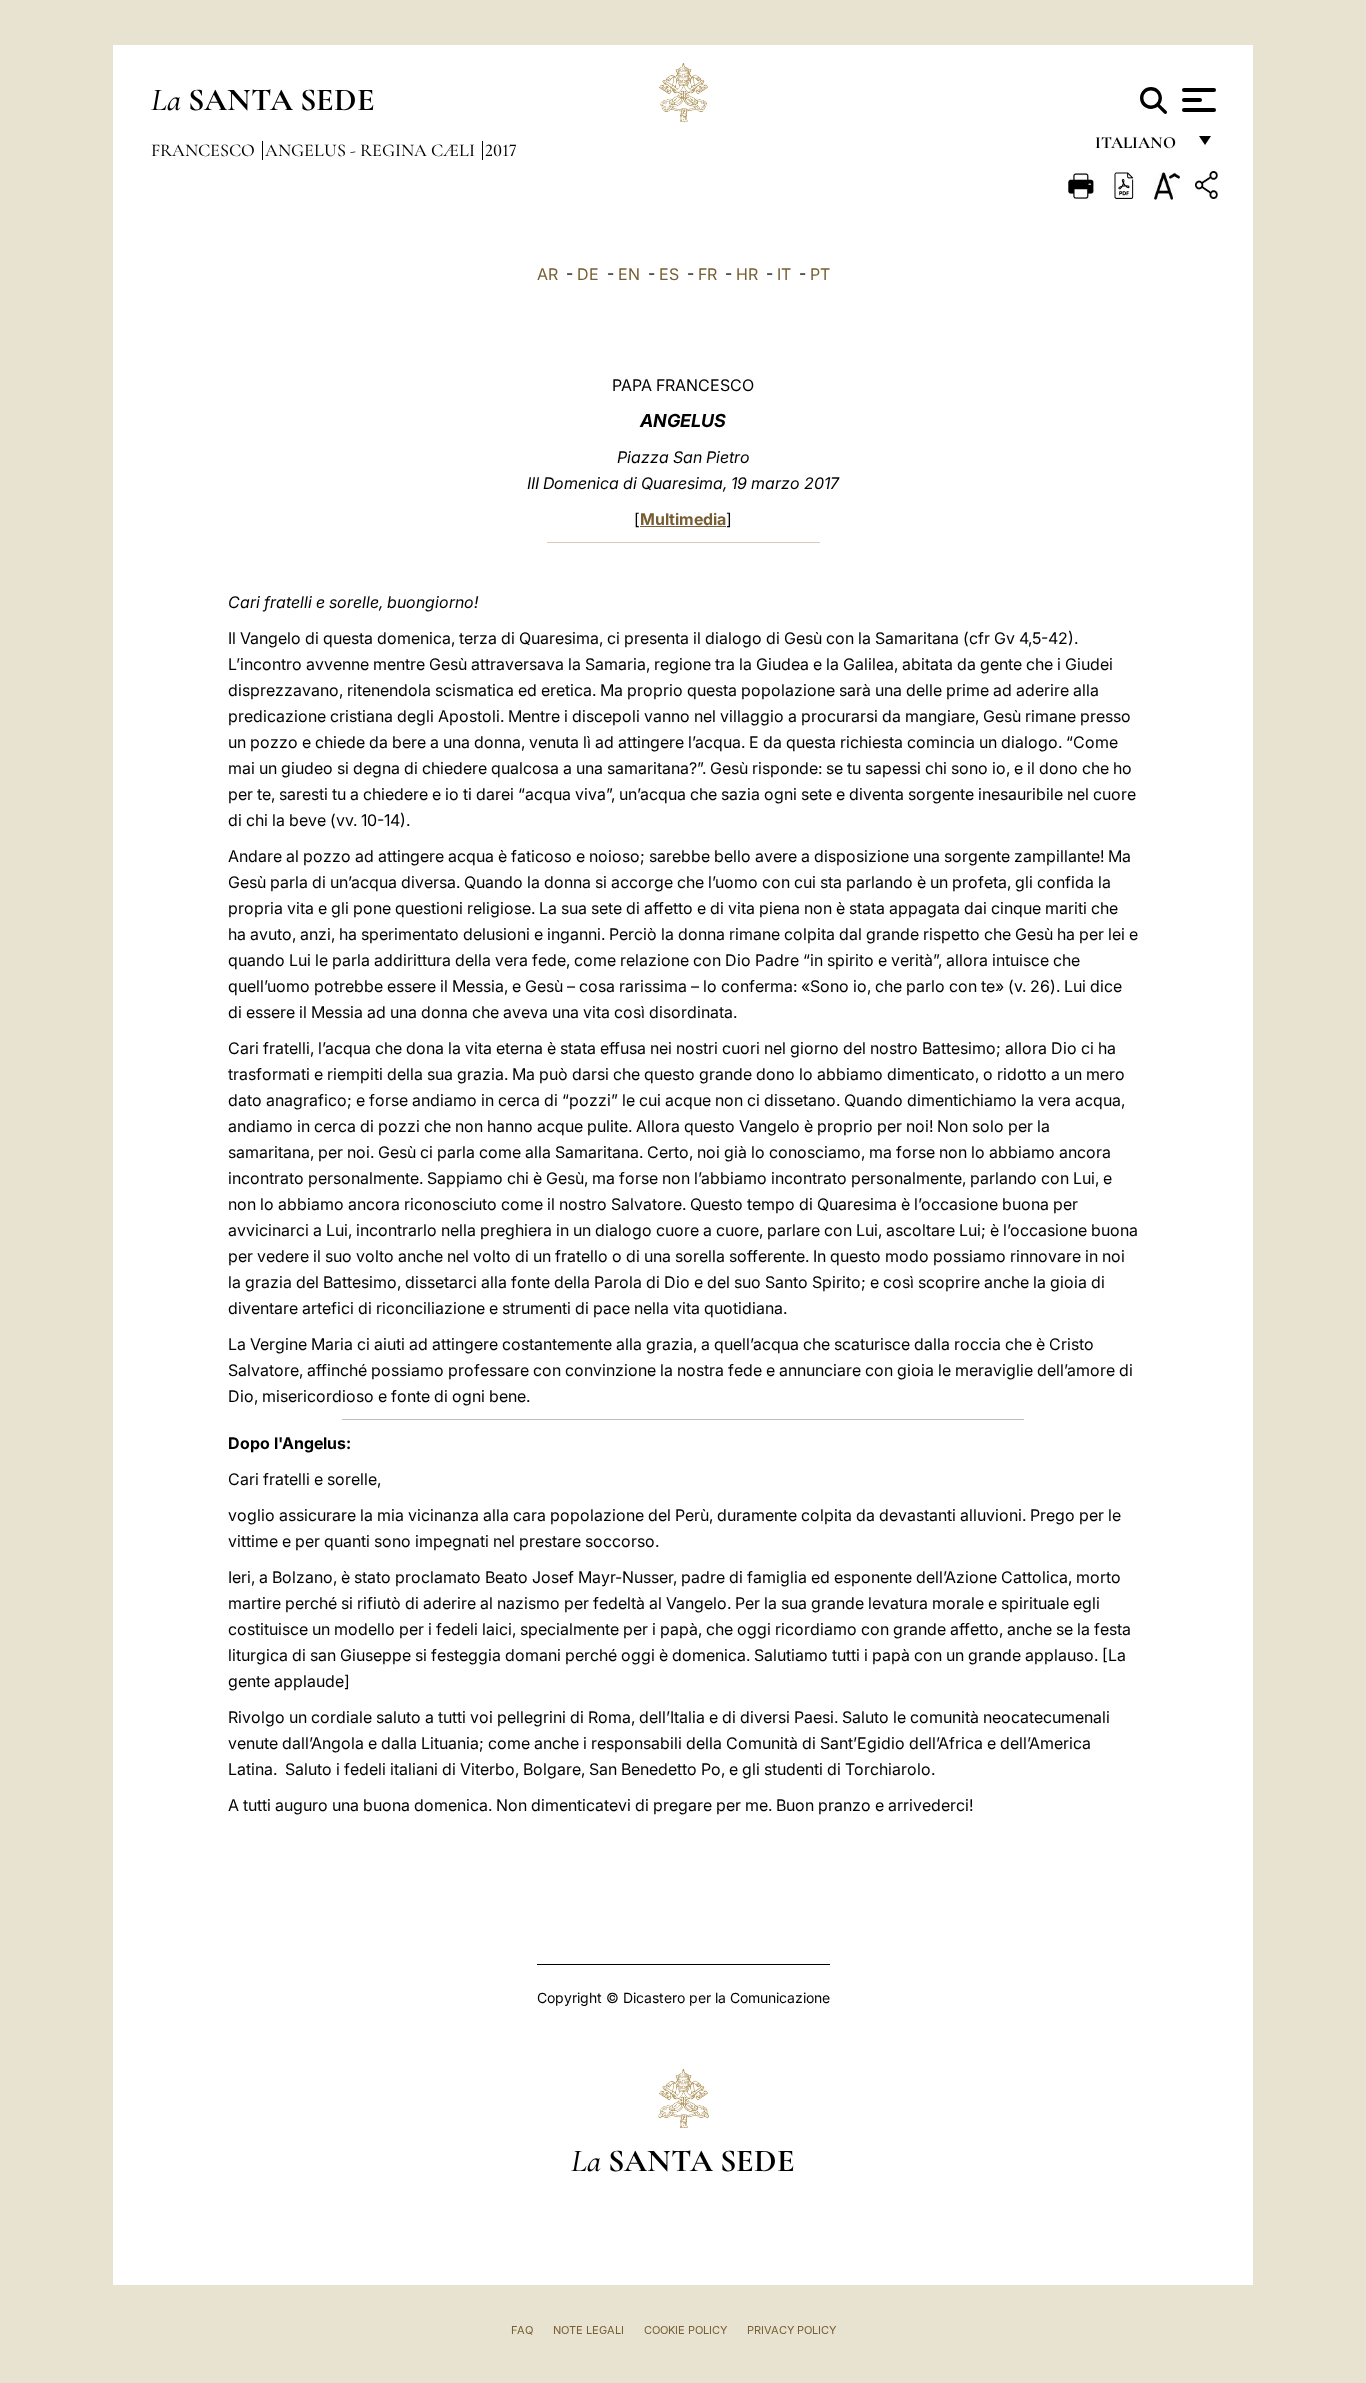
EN (629, 274)
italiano (1139, 147)
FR (707, 274)
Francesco (205, 150)
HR (747, 274)
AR (547, 274)
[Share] (1209, 188)
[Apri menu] (1196, 100)
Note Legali (588, 2330)
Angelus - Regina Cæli (372, 150)
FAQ (522, 2330)
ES (669, 274)
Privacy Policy (791, 2330)
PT (820, 274)
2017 (501, 150)
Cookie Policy (685, 2330)
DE (588, 274)
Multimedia (683, 519)
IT (784, 274)
